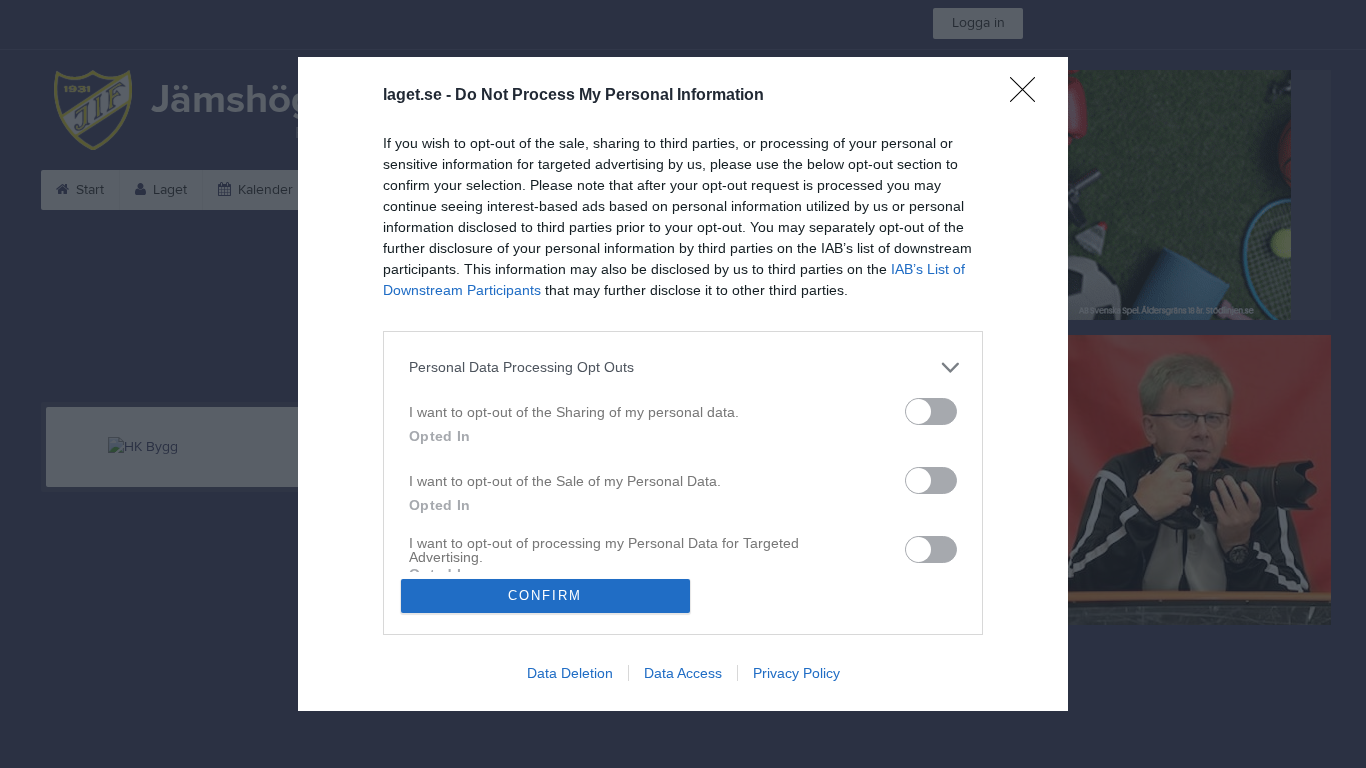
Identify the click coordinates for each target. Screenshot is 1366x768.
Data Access (683, 673)
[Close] (1029, 96)
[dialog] (683, 384)
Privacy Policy (796, 673)
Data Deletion (570, 673)
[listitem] (683, 367)
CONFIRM (545, 595)
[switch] (931, 411)
